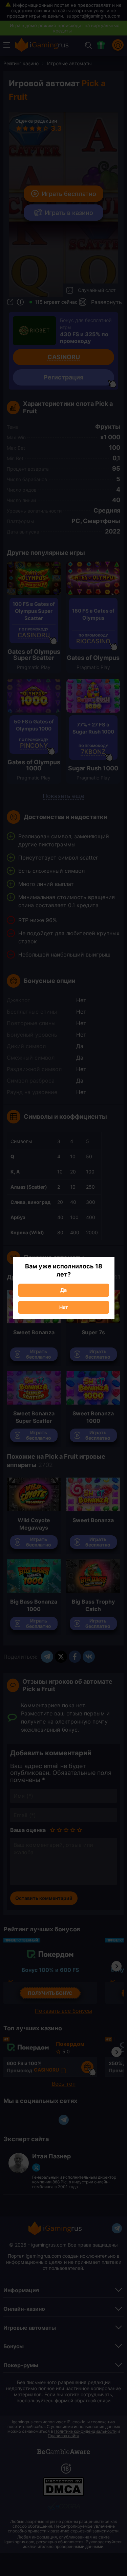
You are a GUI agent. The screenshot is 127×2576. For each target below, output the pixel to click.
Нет (64, 1307)
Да (63, 1290)
